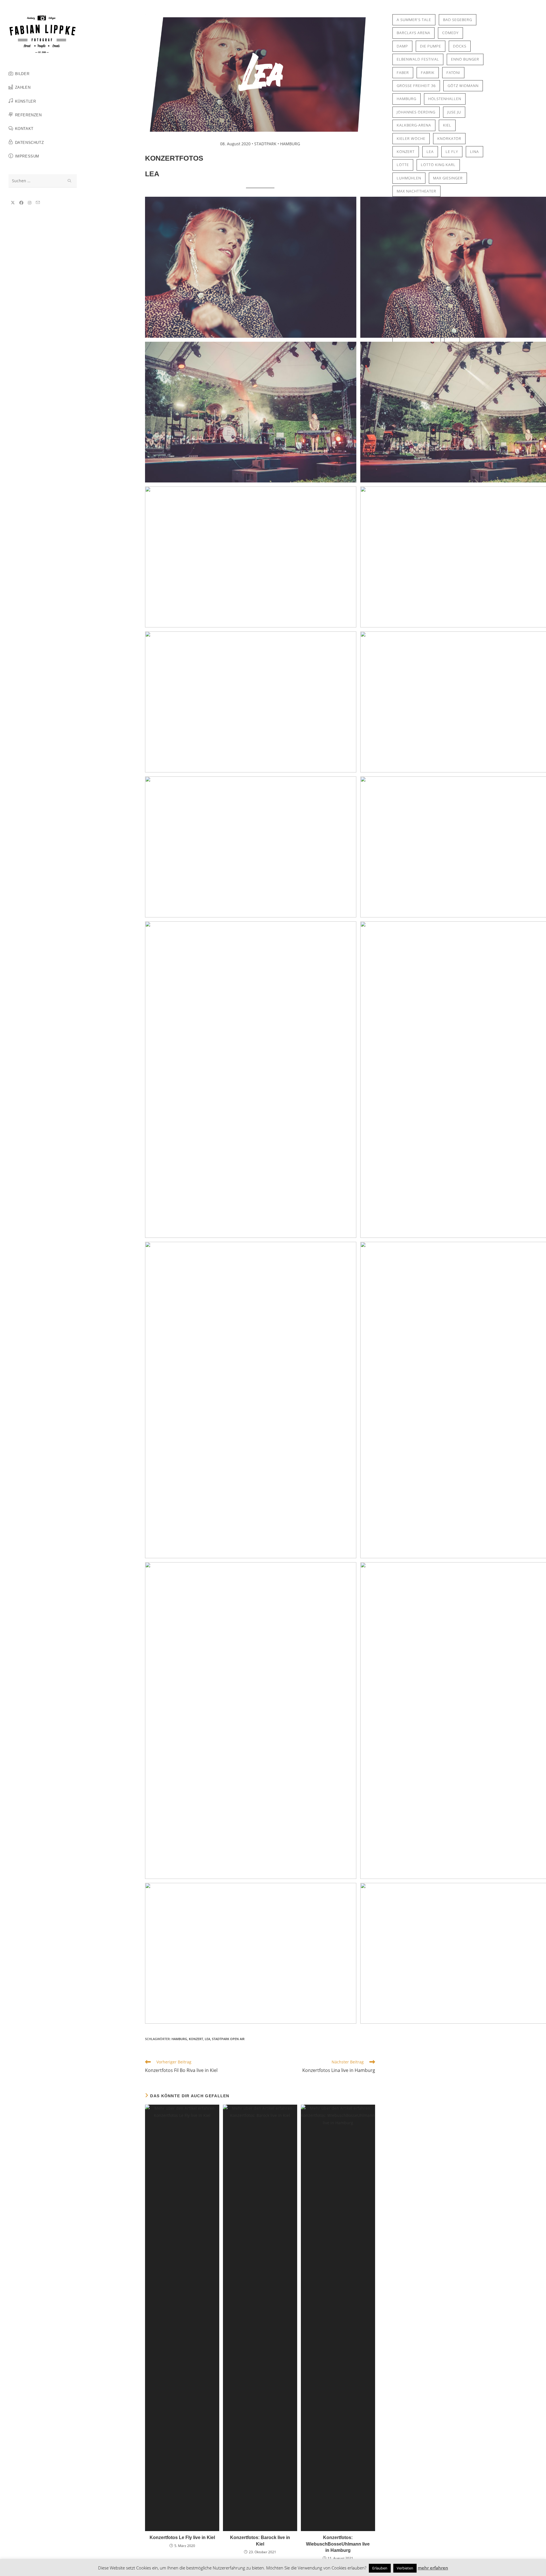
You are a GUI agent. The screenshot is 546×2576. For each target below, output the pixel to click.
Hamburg (179, 2039)
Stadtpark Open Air (228, 2039)
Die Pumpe (431, 46)
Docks (460, 46)
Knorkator (449, 138)
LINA (474, 152)
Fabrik (428, 72)
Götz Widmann (463, 86)
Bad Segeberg (458, 20)
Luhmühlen (409, 178)
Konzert (196, 2039)
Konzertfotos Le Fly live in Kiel (182, 2537)
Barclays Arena (413, 33)
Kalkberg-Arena (414, 125)
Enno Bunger (465, 59)
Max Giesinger (448, 178)
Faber (403, 72)
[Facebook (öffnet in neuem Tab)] (21, 203)
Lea (207, 2039)
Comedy (450, 33)
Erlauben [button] (380, 2568)
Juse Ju (454, 112)
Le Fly (452, 152)
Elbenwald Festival (418, 59)
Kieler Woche (411, 138)
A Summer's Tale (414, 20)
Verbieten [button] (405, 2568)
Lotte (403, 165)
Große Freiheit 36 (416, 86)
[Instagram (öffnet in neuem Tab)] (30, 203)
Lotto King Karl (438, 165)
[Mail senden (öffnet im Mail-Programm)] (38, 203)
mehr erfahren (433, 2568)
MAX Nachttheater (416, 191)
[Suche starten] (70, 181)
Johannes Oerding (416, 112)
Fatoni (453, 72)
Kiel (447, 125)
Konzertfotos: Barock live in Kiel (260, 2541)
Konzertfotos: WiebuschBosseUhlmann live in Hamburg (338, 2544)
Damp (402, 46)
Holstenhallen (445, 99)
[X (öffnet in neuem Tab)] (13, 203)
